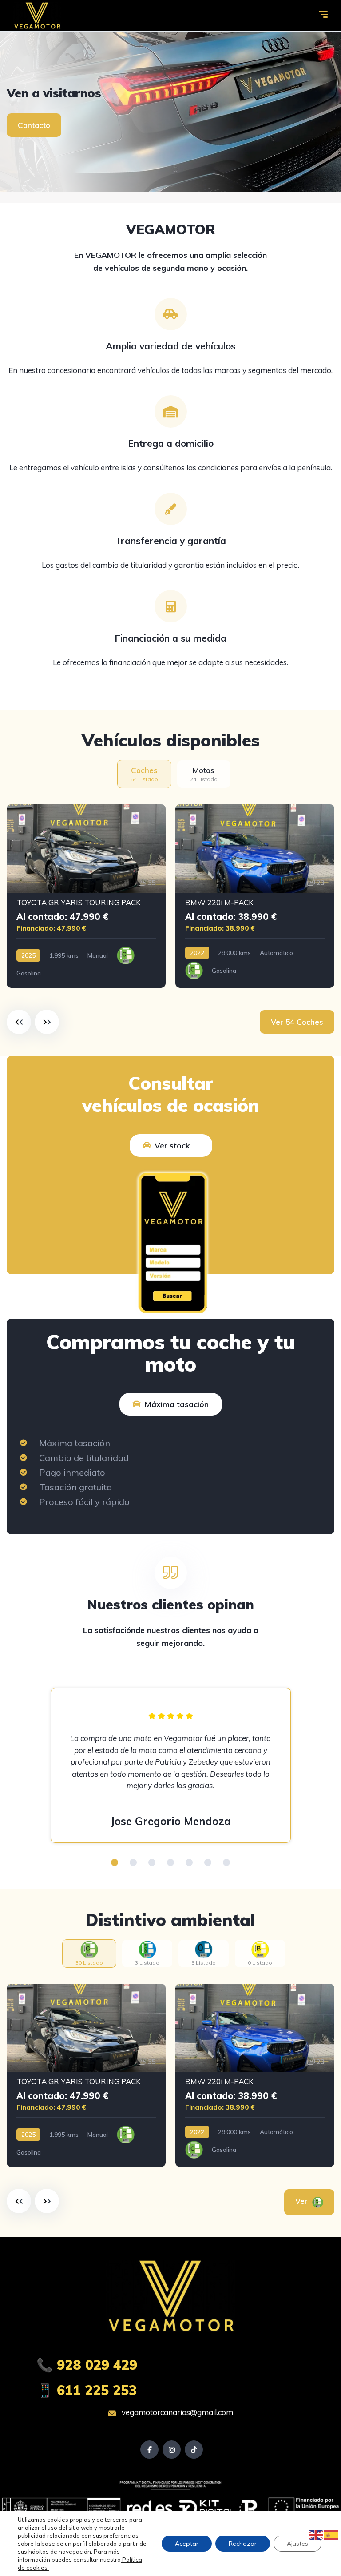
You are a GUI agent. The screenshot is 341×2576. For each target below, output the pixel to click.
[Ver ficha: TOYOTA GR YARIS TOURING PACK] (86, 896)
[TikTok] (194, 2450)
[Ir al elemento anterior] (19, 1022)
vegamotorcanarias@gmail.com (176, 2412)
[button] (115, 1862)
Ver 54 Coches (297, 1022)
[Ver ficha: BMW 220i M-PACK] (255, 896)
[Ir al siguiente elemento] (47, 1022)
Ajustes (297, 2544)
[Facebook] (149, 2450)
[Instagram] (172, 2450)
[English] (316, 2535)
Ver (303, 2201)
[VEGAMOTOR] (37, 16)
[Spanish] (331, 2535)
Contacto (34, 125)
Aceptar (187, 2544)
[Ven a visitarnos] (170, 112)
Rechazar (243, 2544)
